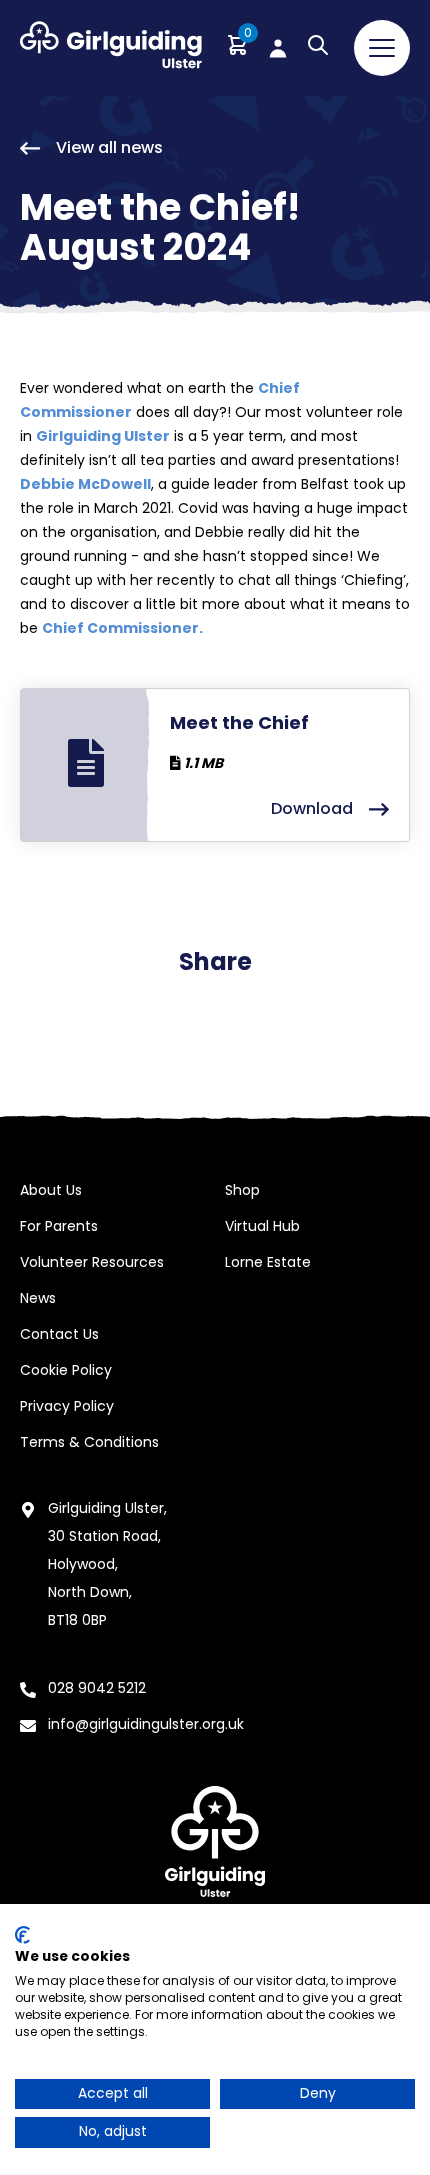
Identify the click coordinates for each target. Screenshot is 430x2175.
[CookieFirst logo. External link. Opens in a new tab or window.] (22, 1935)
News (38, 1298)
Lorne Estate (268, 1262)
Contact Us (59, 1334)
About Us (51, 1190)
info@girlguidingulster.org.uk (146, 1724)
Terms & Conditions (89, 1442)
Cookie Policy (66, 1370)
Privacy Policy (67, 1406)
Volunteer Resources (92, 1262)
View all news (109, 147)
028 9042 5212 (97, 1688)
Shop (242, 1190)
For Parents (59, 1226)
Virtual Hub (262, 1226)
